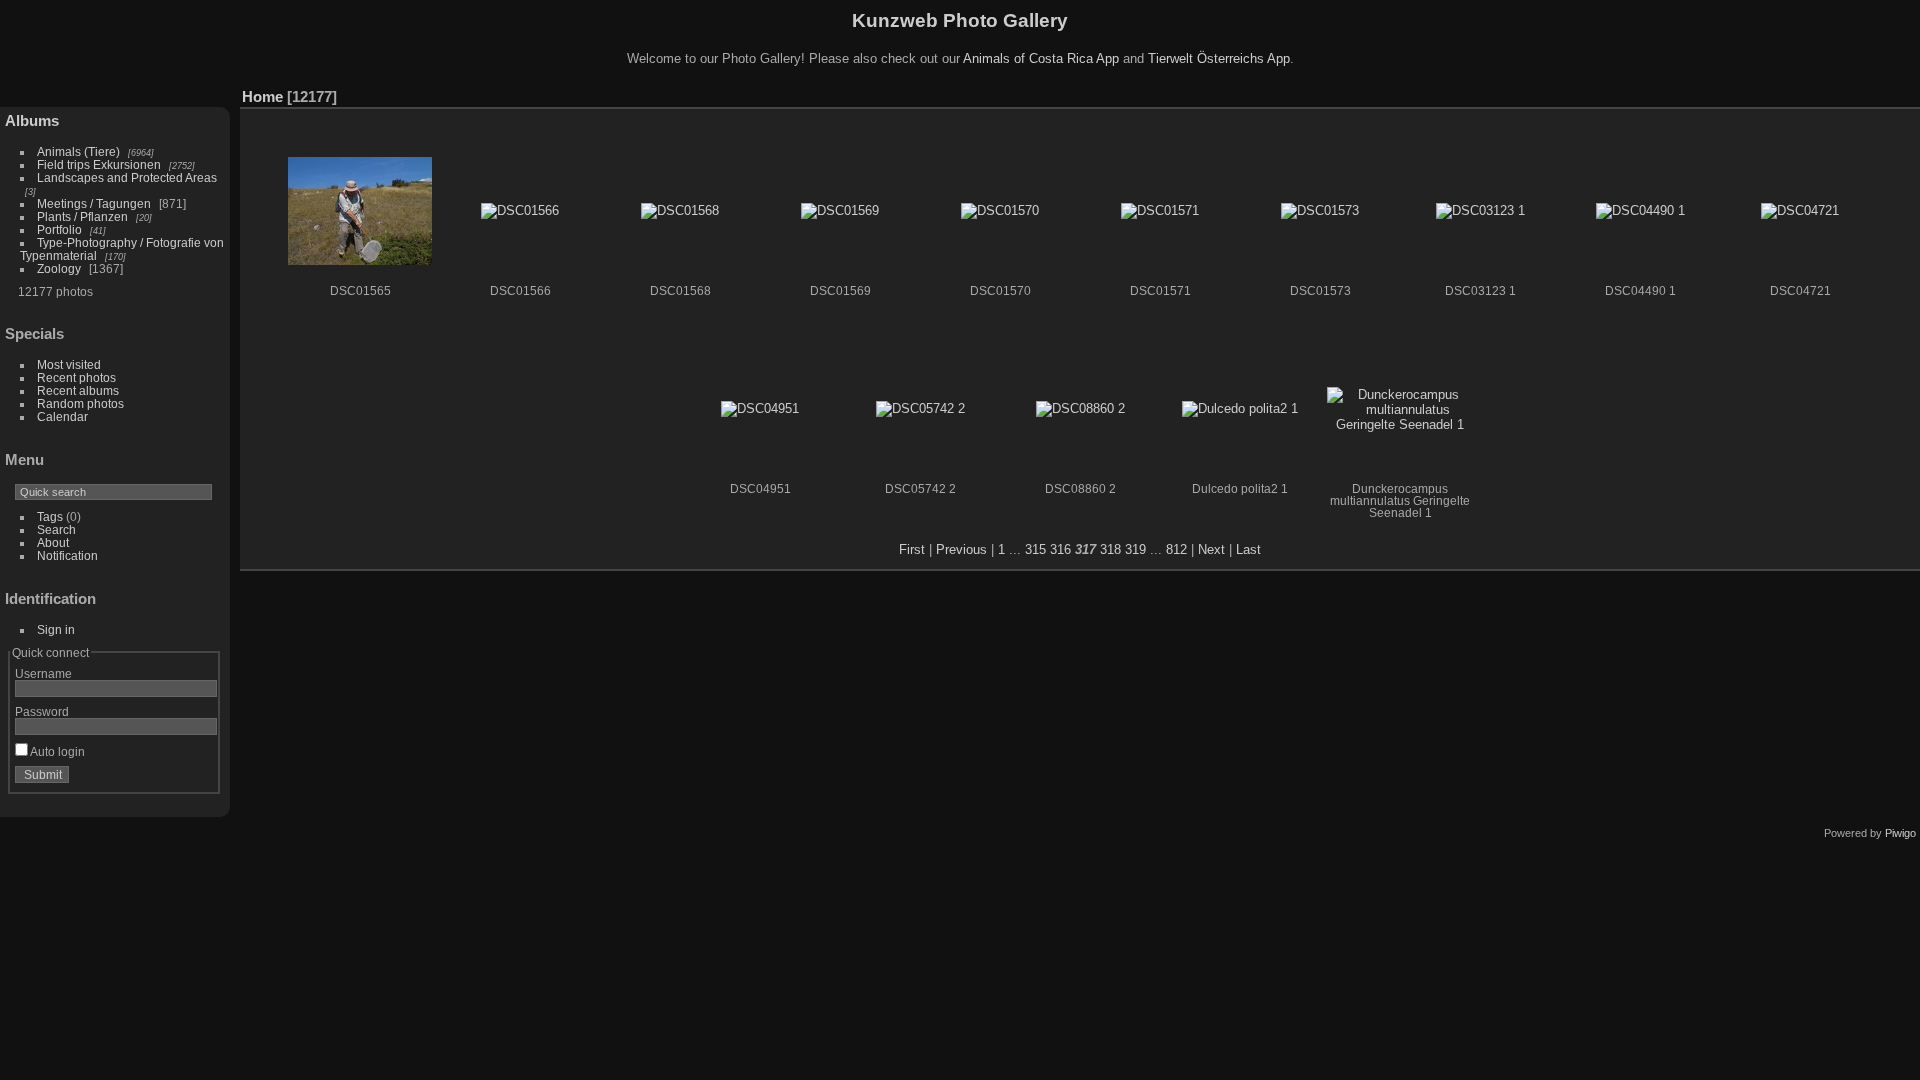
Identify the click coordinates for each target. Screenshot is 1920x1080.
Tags (50, 516)
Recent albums (78, 390)
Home (262, 96)
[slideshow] (1875, 92)
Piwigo (1900, 833)
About (53, 542)
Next (1211, 549)
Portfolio (59, 229)
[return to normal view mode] (1905, 92)
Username (43, 673)
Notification (67, 555)
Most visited (69, 364)
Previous (961, 549)
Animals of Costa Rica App (1041, 58)
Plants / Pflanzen (82, 216)
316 (1060, 549)
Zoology (59, 268)
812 (1176, 549)
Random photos (80, 403)
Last (1248, 549)
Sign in (56, 629)
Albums (32, 120)
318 (1110, 549)
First (912, 549)
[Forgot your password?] (198, 779)
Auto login (56, 751)
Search (56, 529)
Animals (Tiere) (78, 151)
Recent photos (76, 377)
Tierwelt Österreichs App (1219, 58)
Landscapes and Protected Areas (127, 177)
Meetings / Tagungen (94, 203)
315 (1035, 549)
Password (42, 711)
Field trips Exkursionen (99, 164)
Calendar (62, 416)
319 (1135, 549)
